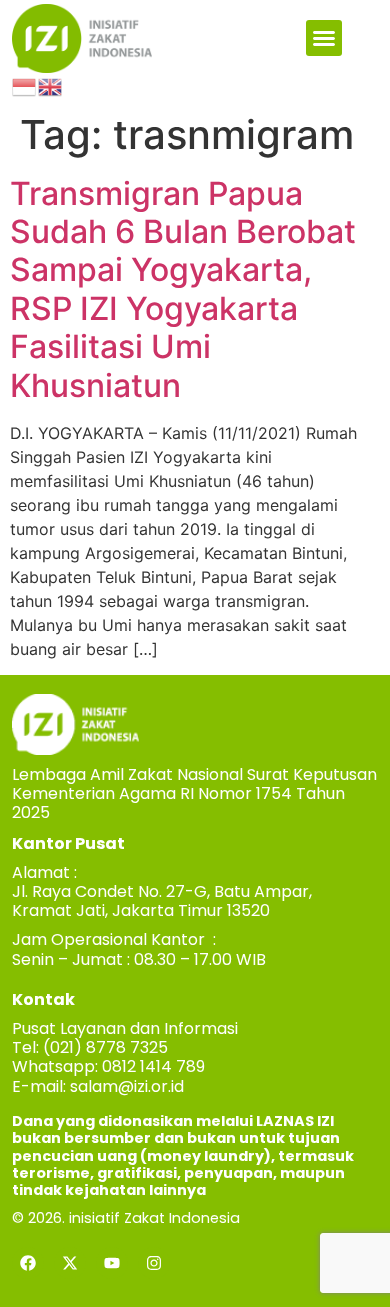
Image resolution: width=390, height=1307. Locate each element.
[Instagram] (154, 1263)
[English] (51, 85)
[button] (324, 38)
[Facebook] (28, 1263)
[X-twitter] (70, 1263)
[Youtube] (112, 1263)
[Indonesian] (25, 85)
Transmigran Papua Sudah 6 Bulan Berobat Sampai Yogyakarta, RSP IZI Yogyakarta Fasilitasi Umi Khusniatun (183, 289)
